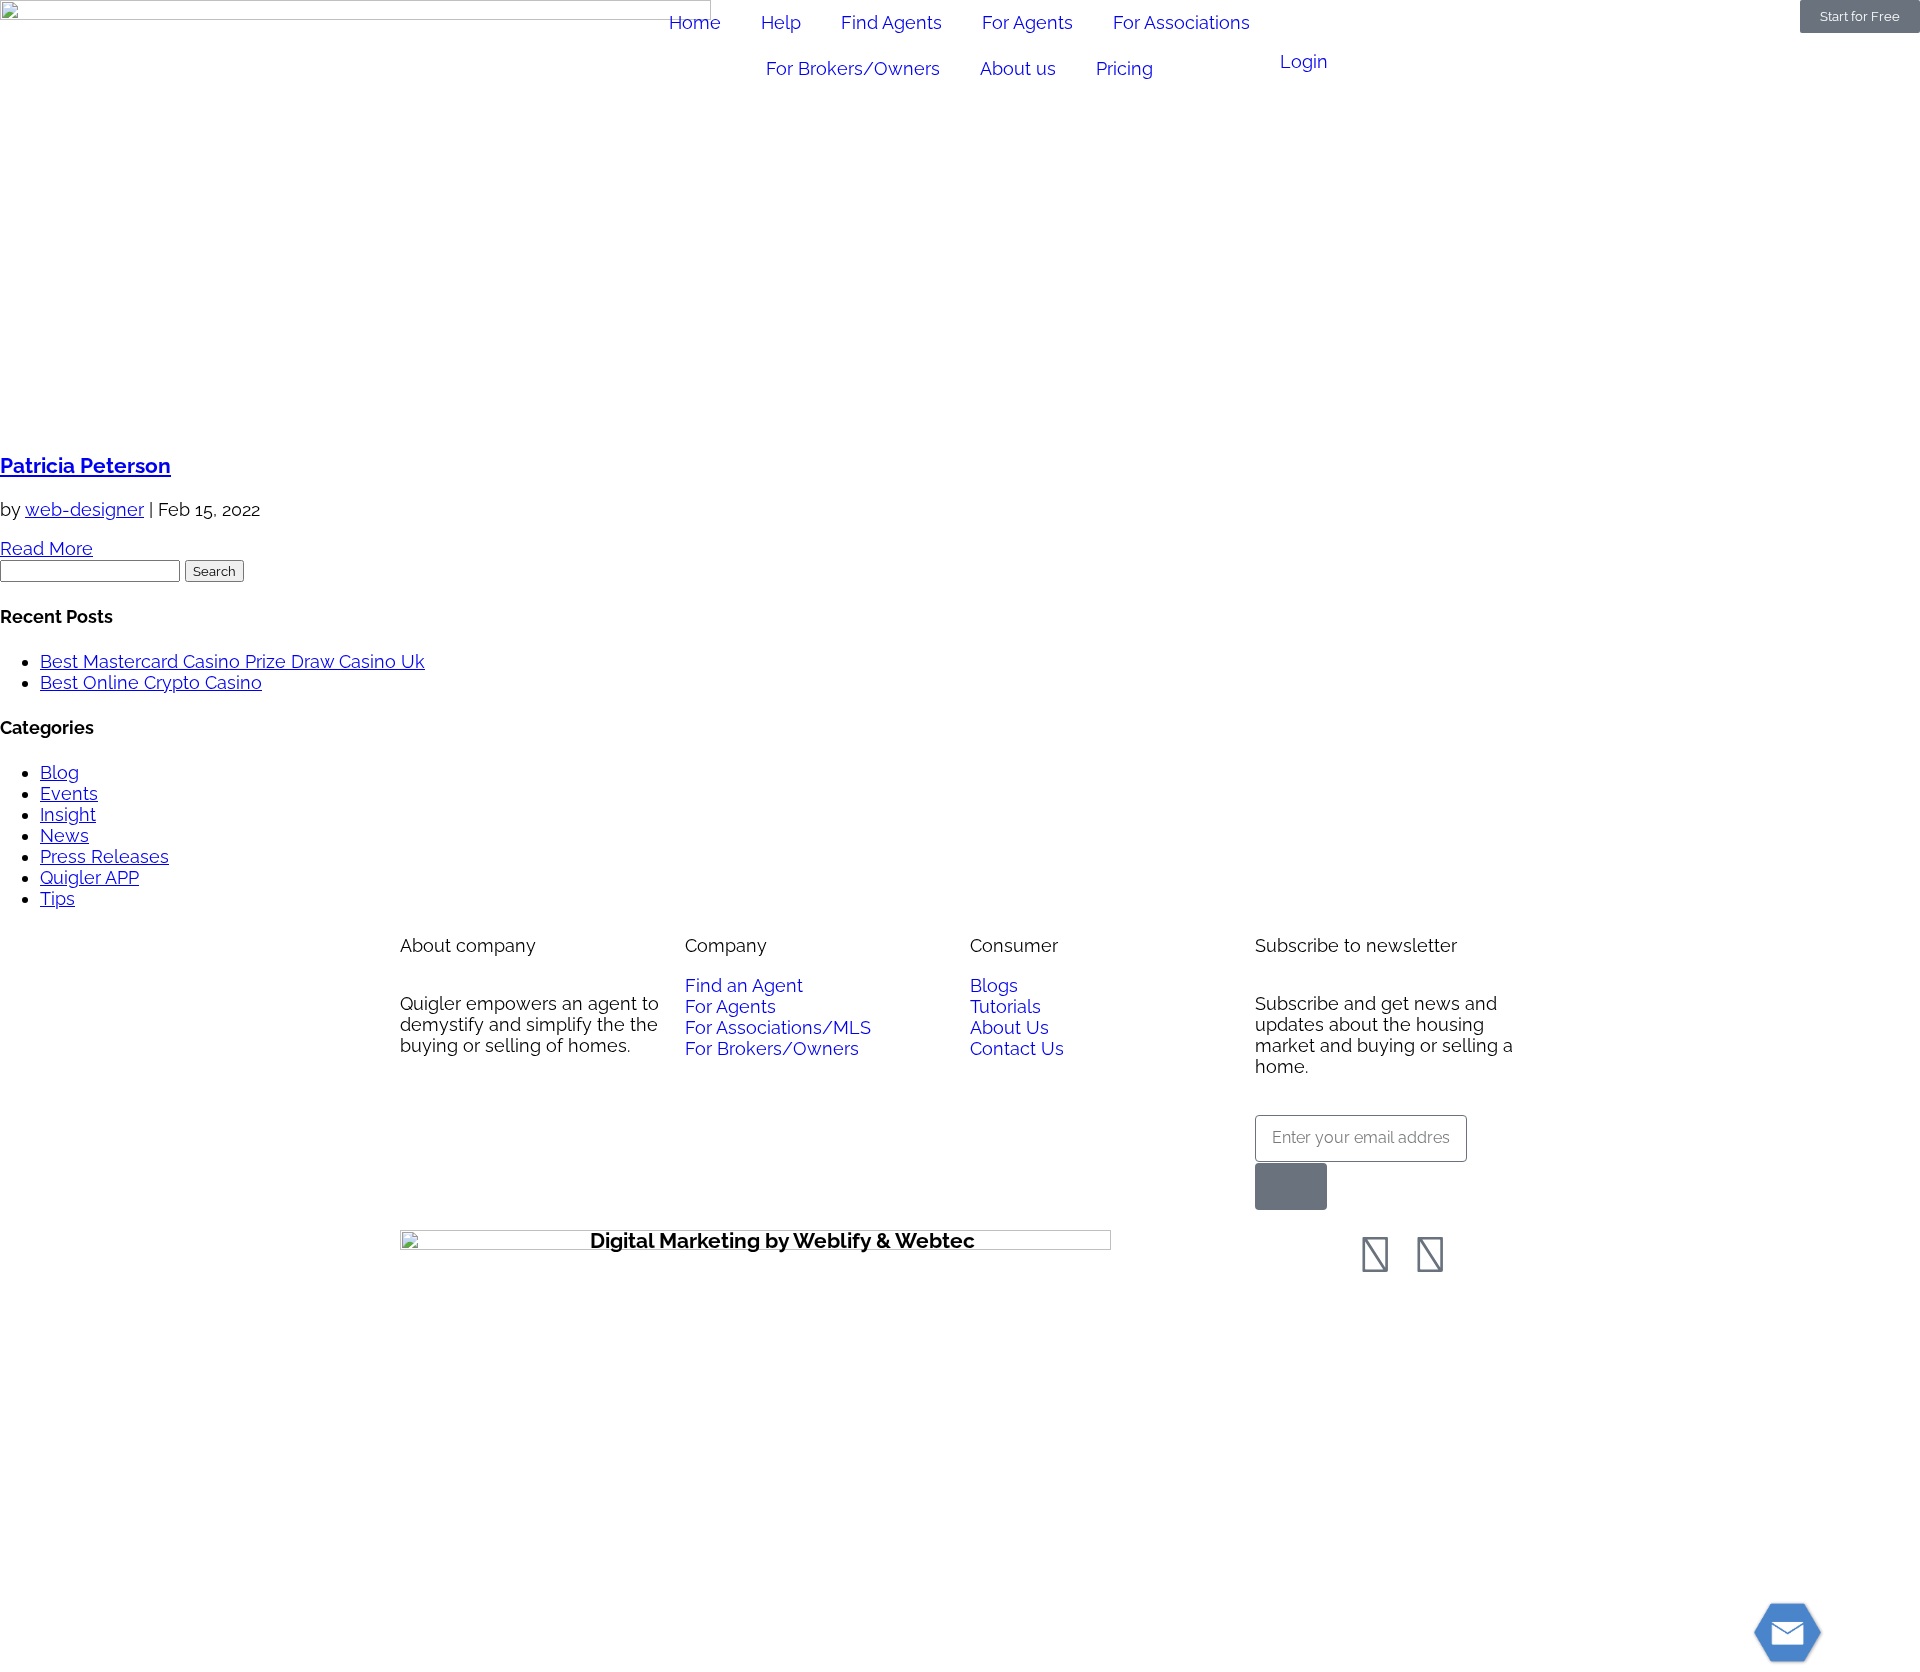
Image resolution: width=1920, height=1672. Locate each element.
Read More (46, 548)
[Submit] (1291, 1186)
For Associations (1181, 22)
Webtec (935, 1240)
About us (1018, 68)
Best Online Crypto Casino (151, 682)
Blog (59, 772)
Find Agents (891, 22)
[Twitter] (1430, 1255)
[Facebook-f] (1375, 1255)
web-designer (84, 509)
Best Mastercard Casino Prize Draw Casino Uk (232, 661)
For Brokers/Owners (853, 68)
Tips (57, 898)
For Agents (1027, 22)
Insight (68, 814)
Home (695, 22)
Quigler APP (89, 877)
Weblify (832, 1240)
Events (69, 793)
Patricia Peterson (85, 465)
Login (1304, 61)
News (64, 835)
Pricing (1124, 68)
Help (781, 22)
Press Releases (104, 856)
